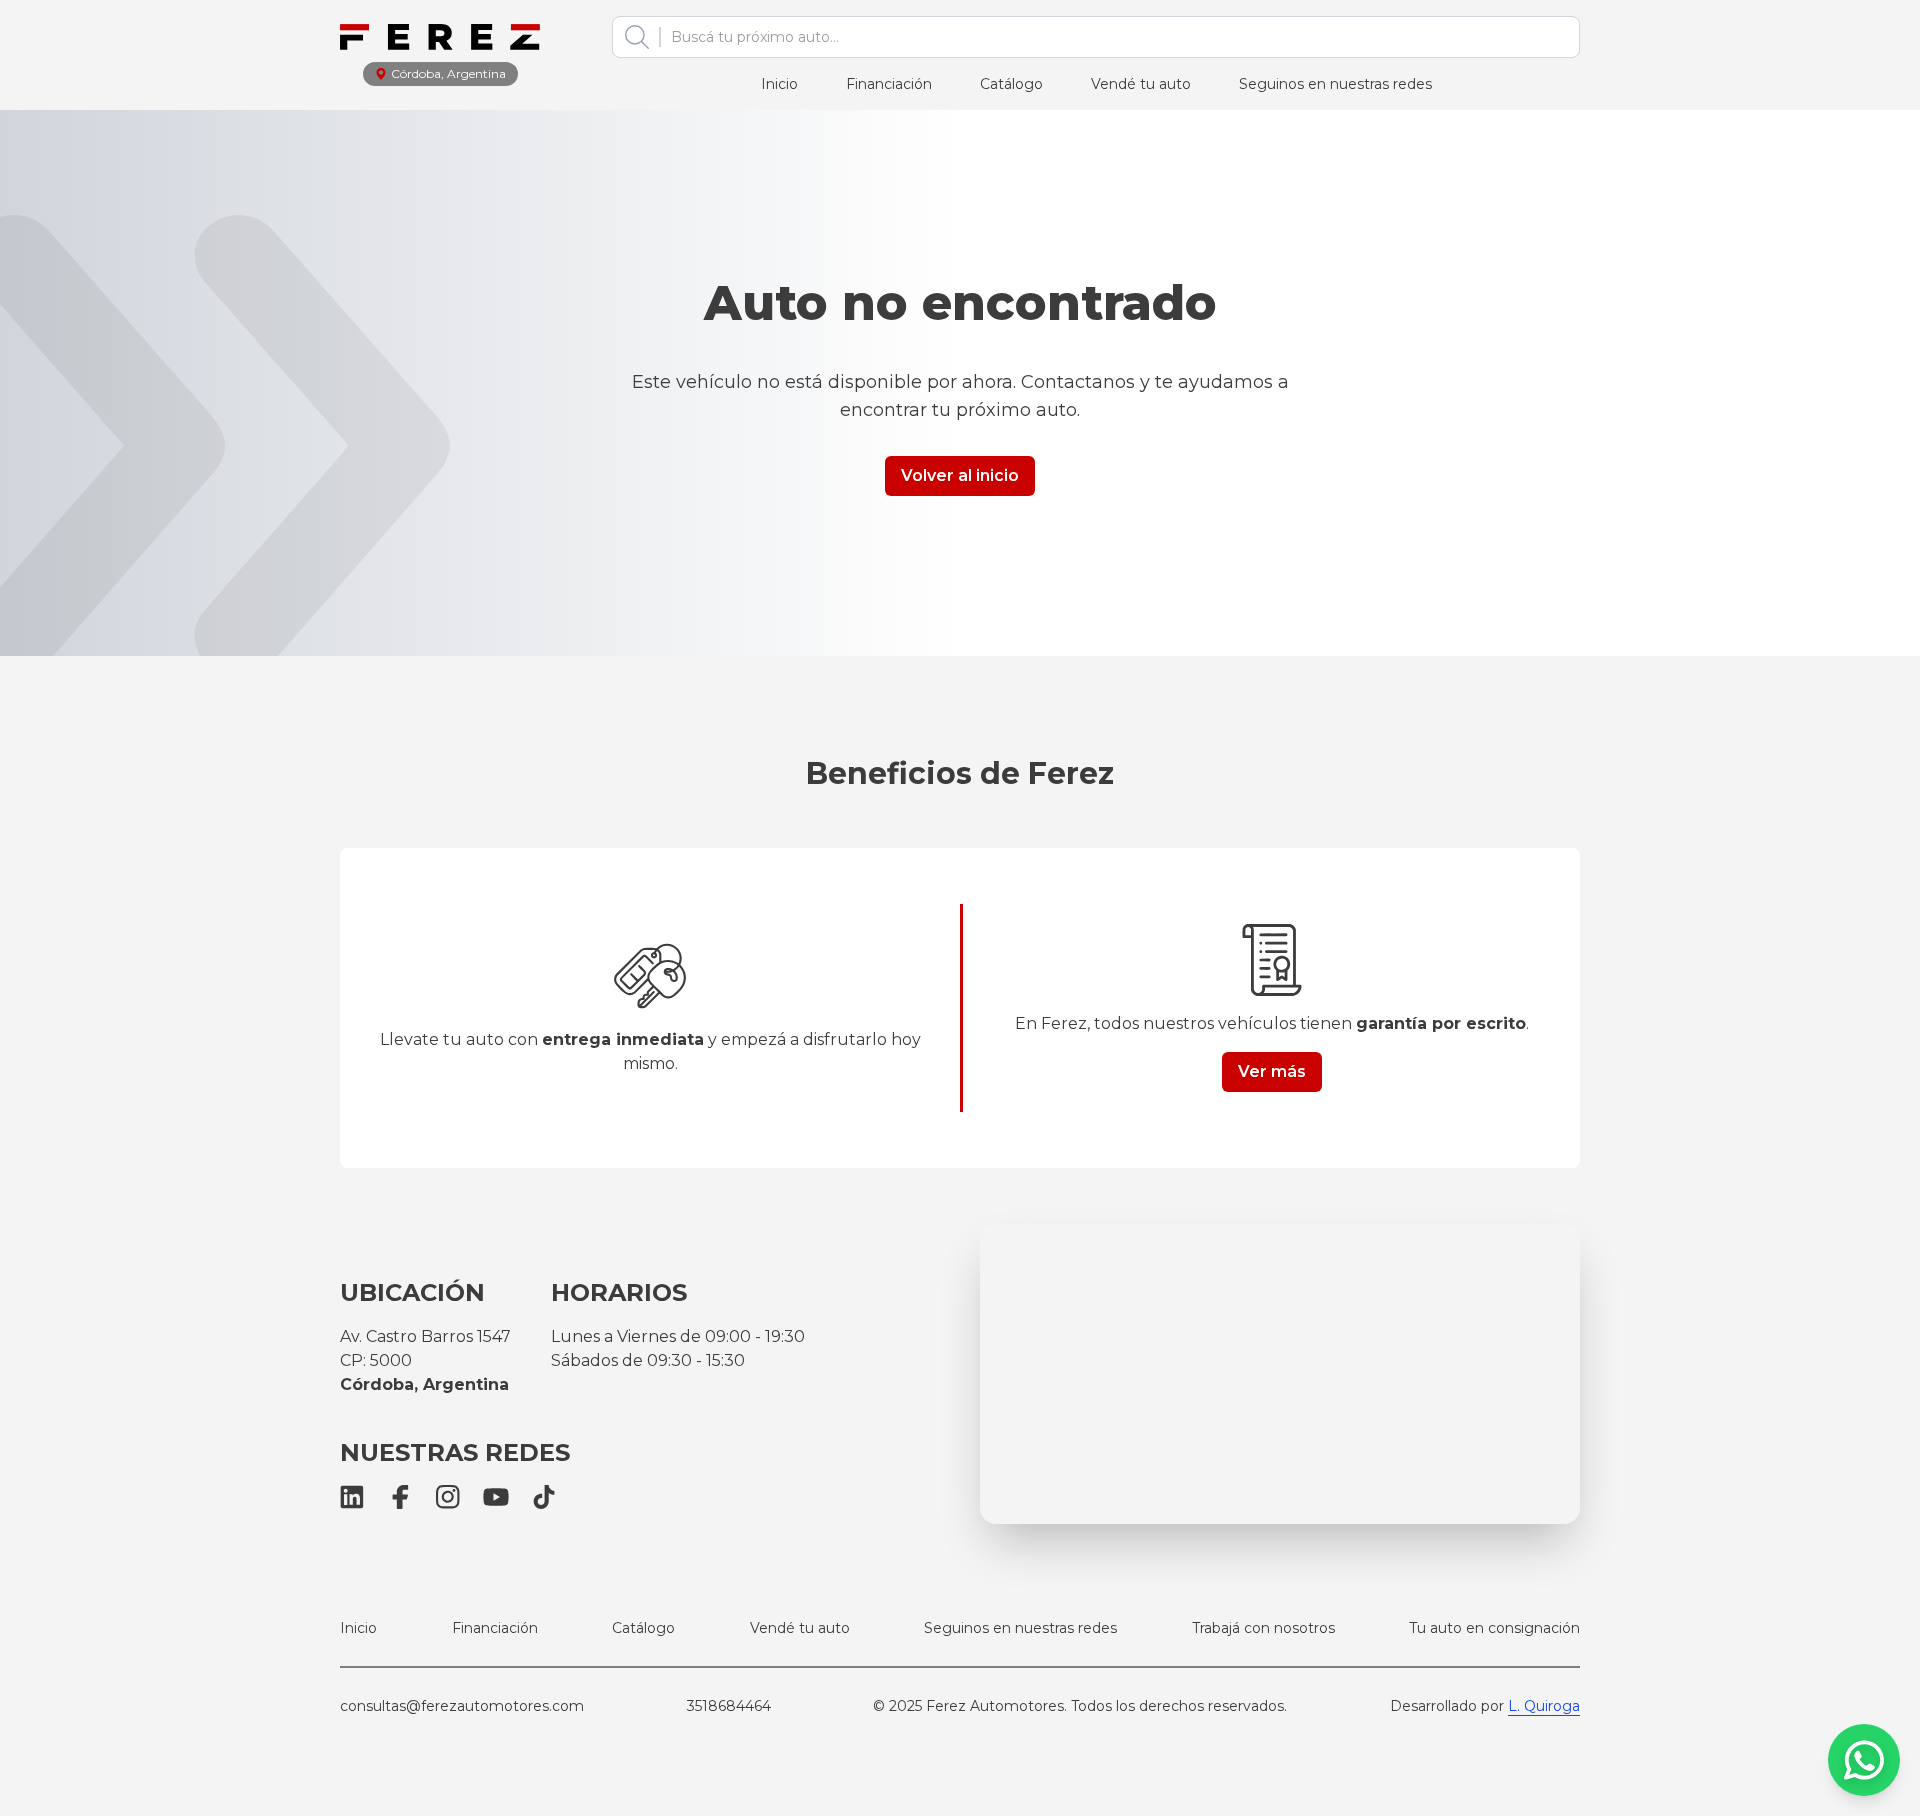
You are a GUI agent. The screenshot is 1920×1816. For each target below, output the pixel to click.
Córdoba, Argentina (448, 73)
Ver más (1272, 1071)
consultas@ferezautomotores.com (462, 1706)
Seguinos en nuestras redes (1335, 84)
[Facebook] (400, 1497)
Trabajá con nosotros (1263, 1628)
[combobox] (1113, 37)
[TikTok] (544, 1497)
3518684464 (729, 1706)
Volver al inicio (960, 475)
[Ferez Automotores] (440, 37)
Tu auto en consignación (1494, 1628)
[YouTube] (496, 1497)
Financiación (889, 84)
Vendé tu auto (1141, 84)
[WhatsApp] (1864, 1760)
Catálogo (1011, 84)
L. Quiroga (1544, 1706)
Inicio (779, 84)
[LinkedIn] (352, 1497)
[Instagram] (448, 1497)
